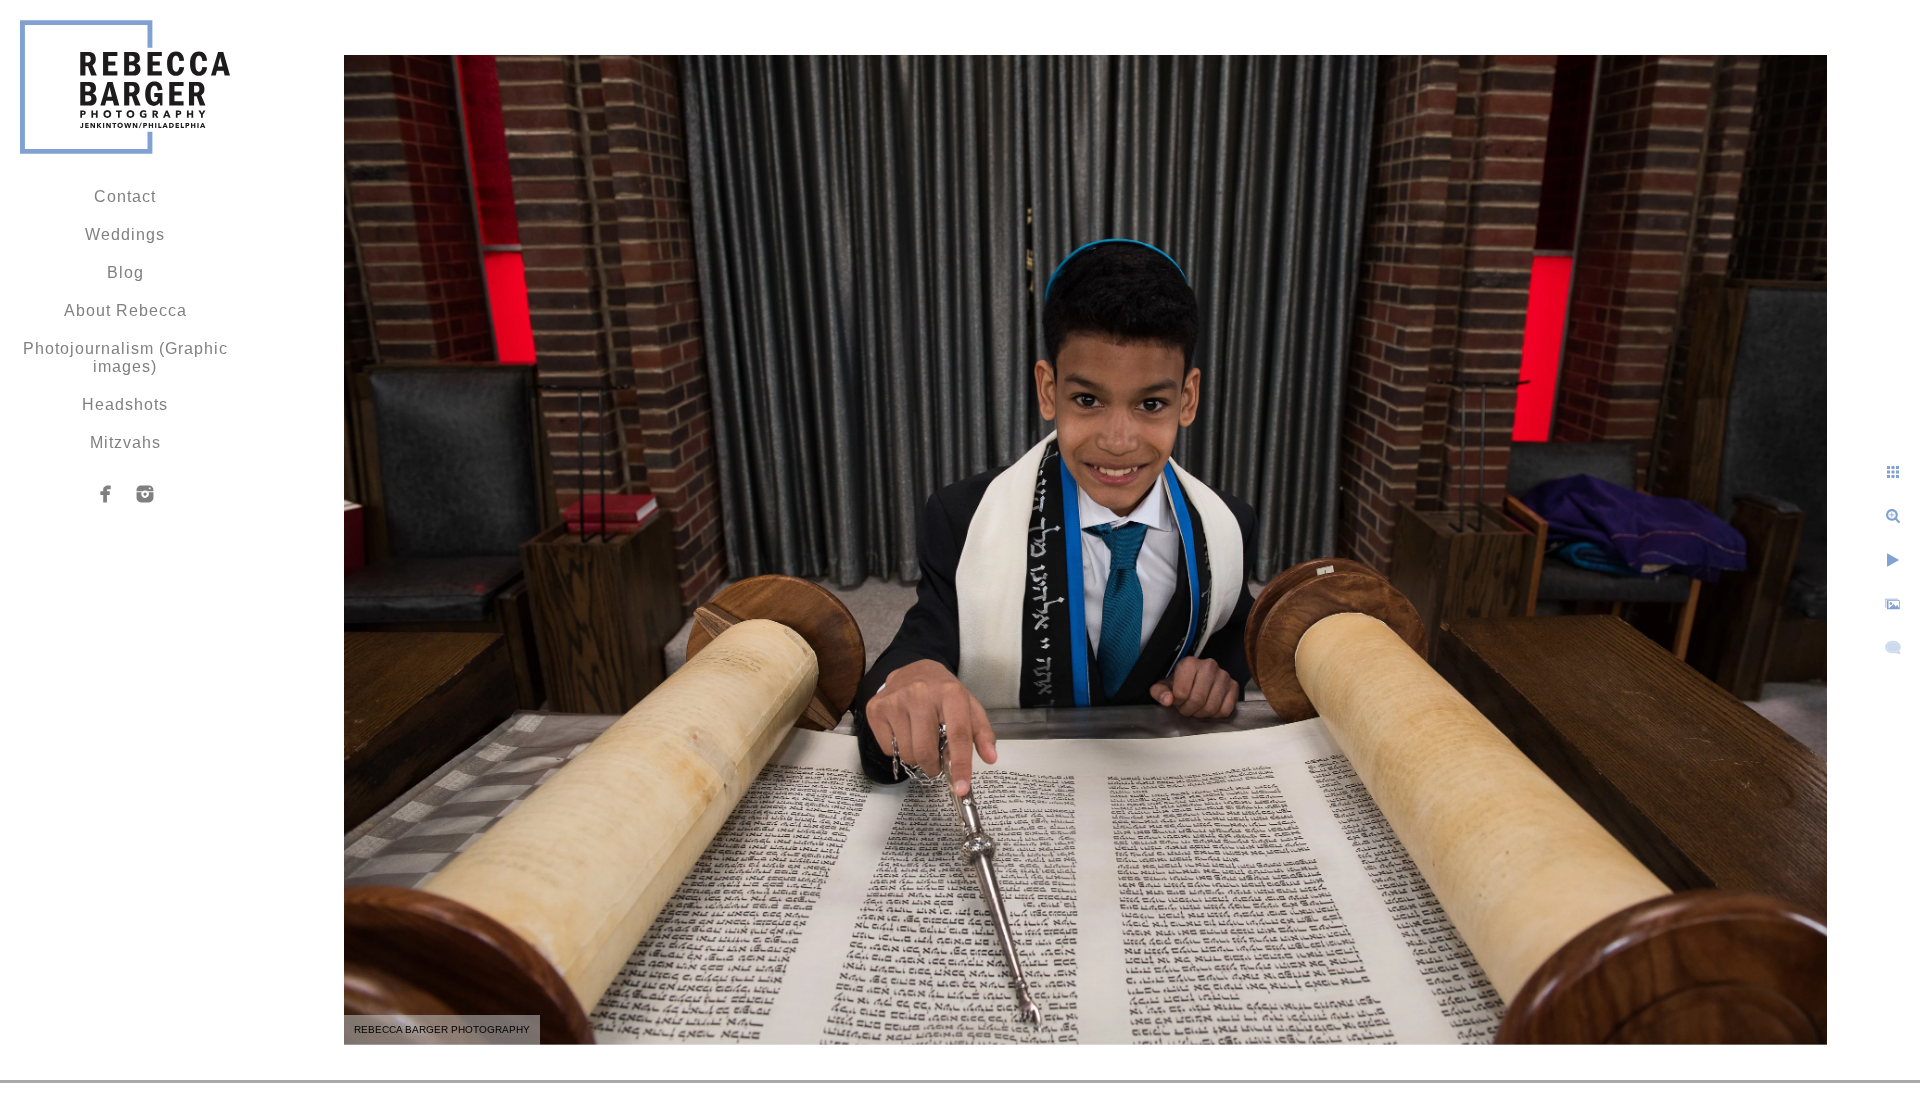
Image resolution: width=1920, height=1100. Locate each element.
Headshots (125, 404)
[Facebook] (106, 494)
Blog (125, 272)
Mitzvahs (125, 442)
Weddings (125, 234)
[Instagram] (145, 494)
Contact (125, 196)
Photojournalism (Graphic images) (125, 357)
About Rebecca (125, 310)
